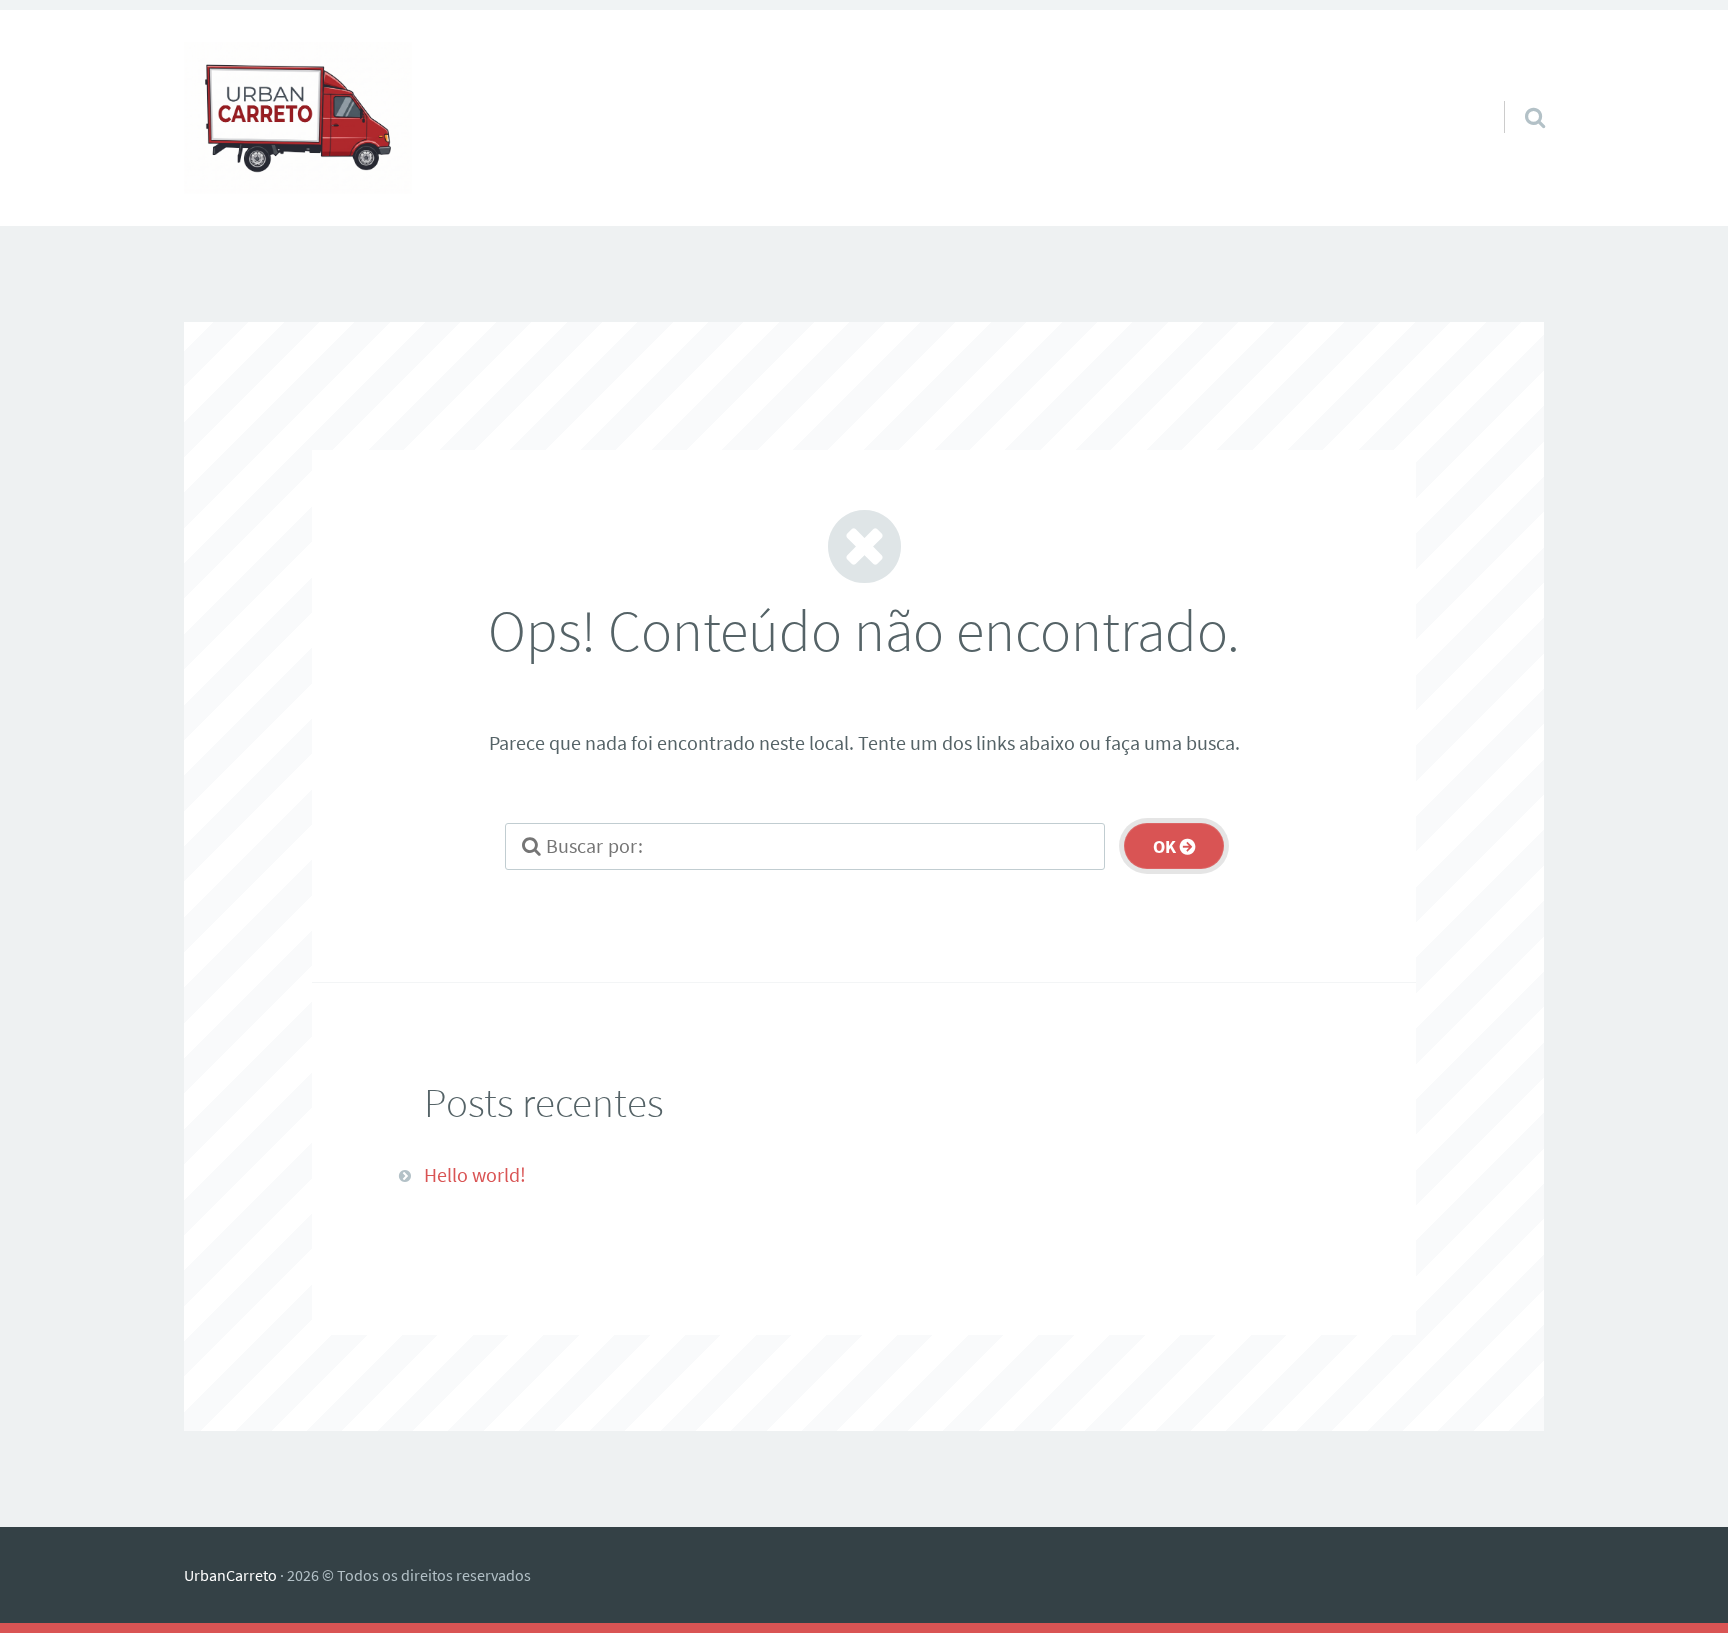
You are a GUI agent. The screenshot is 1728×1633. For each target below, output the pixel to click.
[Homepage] (298, 118)
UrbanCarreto (230, 1575)
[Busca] (1517, 92)
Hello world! (475, 1174)
